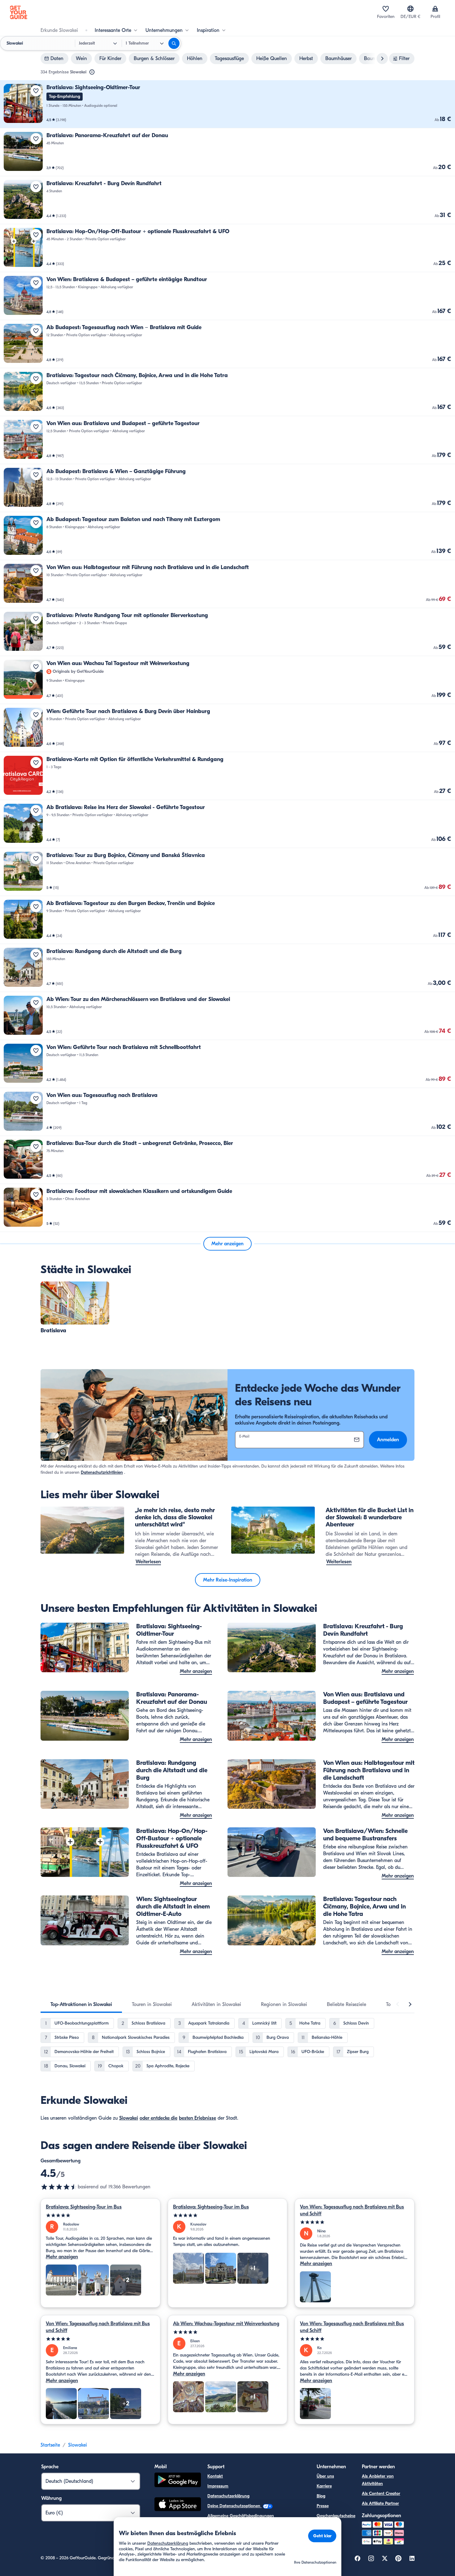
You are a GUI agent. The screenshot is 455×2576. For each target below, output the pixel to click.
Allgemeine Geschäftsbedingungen (241, 2516)
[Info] (92, 72)
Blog (321, 2496)
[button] (227, 104)
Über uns (325, 2476)
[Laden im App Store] (178, 2505)
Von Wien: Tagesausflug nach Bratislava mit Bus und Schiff (352, 2210)
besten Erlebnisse (197, 2118)
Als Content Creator (381, 2493)
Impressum (218, 2486)
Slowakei (129, 2118)
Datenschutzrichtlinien (102, 1472)
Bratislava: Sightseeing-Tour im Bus (84, 2207)
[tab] (81, 2004)
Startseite (50, 2445)
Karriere (324, 2486)
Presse (323, 2506)
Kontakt (215, 2476)
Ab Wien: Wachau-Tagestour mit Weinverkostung (226, 2324)
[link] (227, 104)
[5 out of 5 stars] (100, 2215)
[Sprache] (410, 9)
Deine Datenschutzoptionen (234, 2506)
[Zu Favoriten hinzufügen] (36, 91)
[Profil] (435, 9)
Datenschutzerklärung (228, 2496)
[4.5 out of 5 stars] (59, 2187)
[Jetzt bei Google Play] (178, 2481)
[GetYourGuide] (19, 12)
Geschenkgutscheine (336, 2516)
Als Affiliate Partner (380, 2503)
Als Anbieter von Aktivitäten (378, 2480)
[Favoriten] (386, 9)
